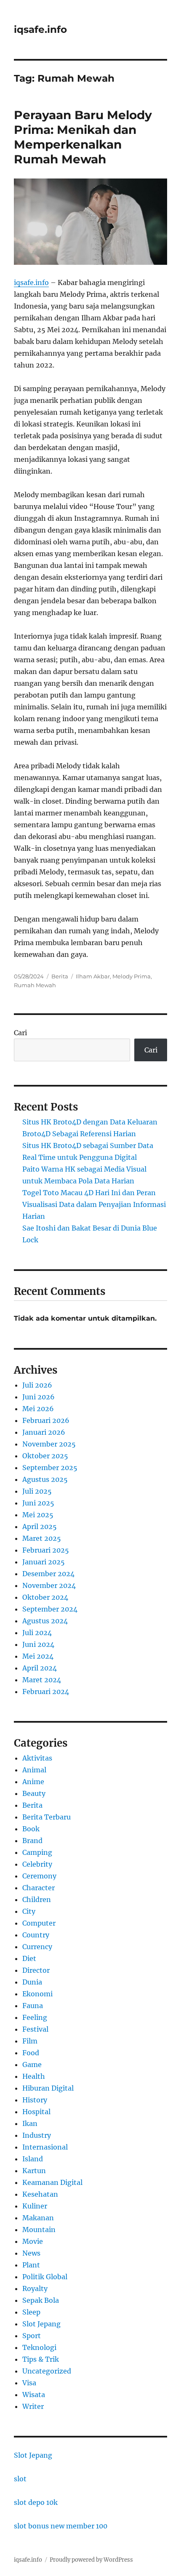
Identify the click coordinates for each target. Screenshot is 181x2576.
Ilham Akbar (93, 976)
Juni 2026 (39, 1397)
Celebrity (37, 1864)
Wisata (34, 2395)
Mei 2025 (38, 1515)
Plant (31, 2265)
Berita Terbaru (47, 1817)
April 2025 (40, 1526)
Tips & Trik (41, 2359)
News (31, 2253)
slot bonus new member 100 (61, 2526)
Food (31, 2053)
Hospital (36, 2112)
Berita (60, 976)
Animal (34, 1770)
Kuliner (35, 2206)
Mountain (39, 2230)
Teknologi (39, 2347)
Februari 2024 (46, 1692)
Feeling (35, 2017)
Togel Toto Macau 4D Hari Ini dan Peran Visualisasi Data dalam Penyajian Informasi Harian (94, 1204)
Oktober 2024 (45, 1597)
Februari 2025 (46, 1550)
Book (31, 1829)
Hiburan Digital (48, 2088)
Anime (33, 1782)
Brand (32, 1841)
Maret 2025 (42, 1538)
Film (30, 2041)
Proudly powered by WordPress (91, 2560)
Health (34, 2076)
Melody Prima (132, 976)
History (35, 2100)
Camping (37, 1852)
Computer (39, 1923)
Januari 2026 (44, 1432)
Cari (20, 1033)
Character (39, 1888)
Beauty (34, 1793)
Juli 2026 (37, 1385)
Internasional (45, 2147)
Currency (37, 1947)
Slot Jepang (41, 2324)
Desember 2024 (48, 1574)
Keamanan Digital (52, 2182)
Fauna (33, 2006)
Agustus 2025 (45, 1479)
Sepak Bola (41, 2300)
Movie (33, 2241)
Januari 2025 (44, 1562)
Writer (33, 2406)
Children (37, 1899)
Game (32, 2065)
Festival (35, 2029)
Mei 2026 (38, 1409)
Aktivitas (37, 1758)
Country (36, 1935)
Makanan (38, 2218)
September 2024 (50, 1609)
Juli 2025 (37, 1491)
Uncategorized (47, 2371)
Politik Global (45, 2277)
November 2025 (49, 1444)
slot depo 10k (36, 2502)
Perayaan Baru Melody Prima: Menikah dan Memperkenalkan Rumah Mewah (83, 137)
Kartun (34, 2171)
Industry (37, 2135)
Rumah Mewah (35, 985)
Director (36, 1970)
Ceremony (39, 1876)
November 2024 (49, 1585)
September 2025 (50, 1468)
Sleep (31, 2312)
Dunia (32, 1982)
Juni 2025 (38, 1503)
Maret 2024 (42, 1680)
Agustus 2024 (45, 1621)
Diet (29, 1958)
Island (33, 2159)
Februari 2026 (46, 1420)
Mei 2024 (38, 1656)
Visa (29, 2383)
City (29, 1911)
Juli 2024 (37, 1633)
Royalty (35, 2288)
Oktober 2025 (45, 1456)
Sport (32, 2336)
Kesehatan (40, 2194)
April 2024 (40, 1668)
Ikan (30, 2123)
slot (20, 2479)
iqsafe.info (40, 29)
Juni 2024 (38, 1644)
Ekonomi (37, 1994)
